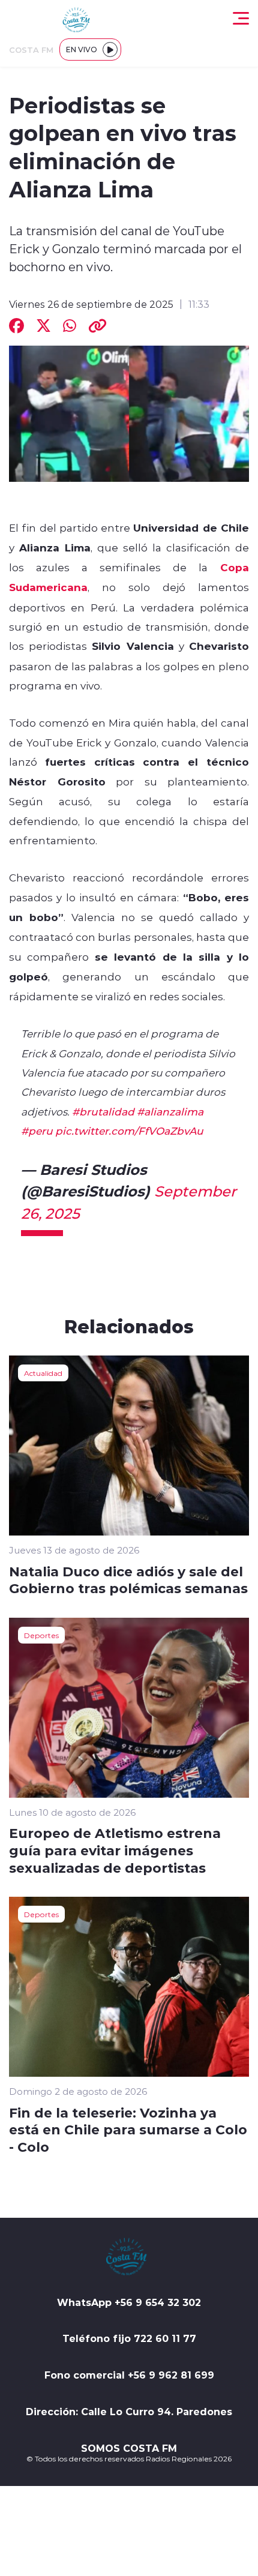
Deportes (41, 1635)
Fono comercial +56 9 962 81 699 (129, 2375)
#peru (37, 1130)
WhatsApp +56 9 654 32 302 (129, 2302)
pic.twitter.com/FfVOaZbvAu (129, 1130)
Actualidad (43, 1373)
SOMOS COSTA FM (129, 2448)
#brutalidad (103, 1111)
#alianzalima (170, 1111)
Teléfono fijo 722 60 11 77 (129, 2338)
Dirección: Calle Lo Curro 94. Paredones (129, 2412)
